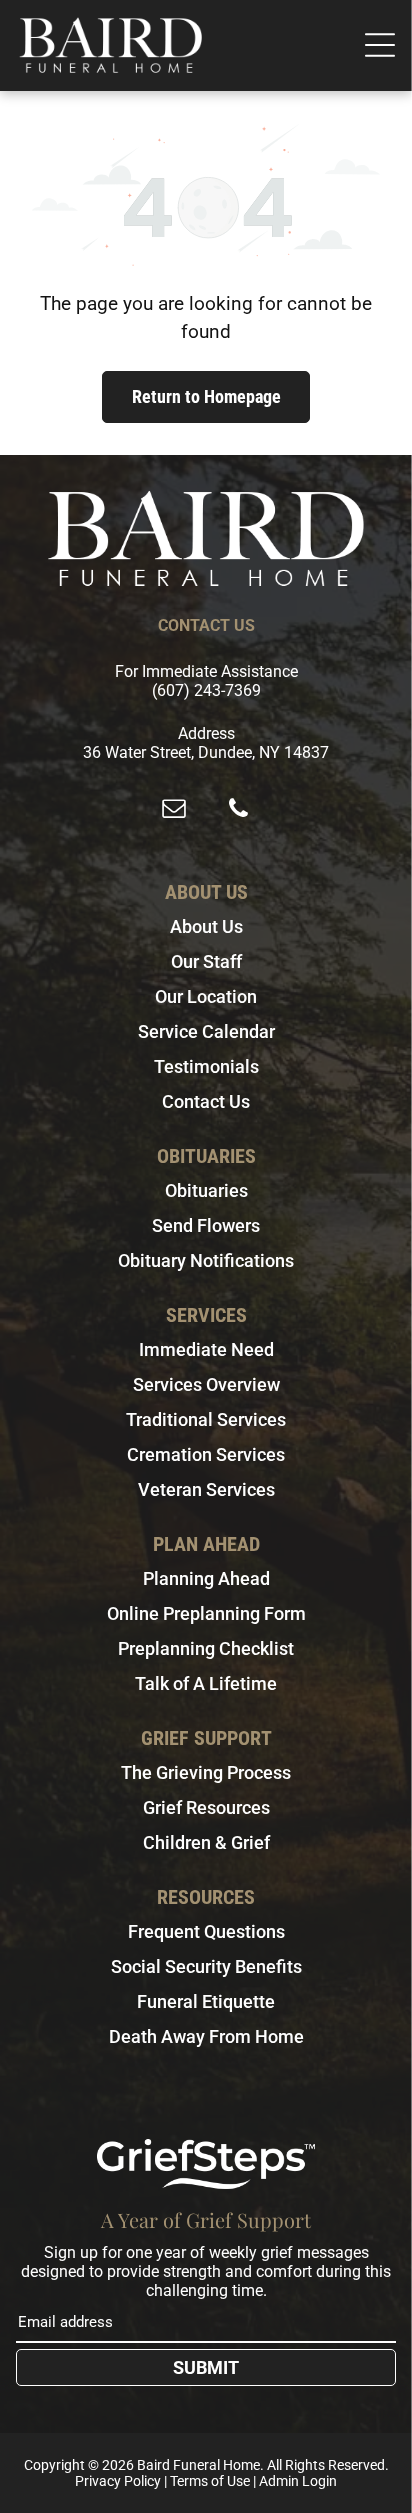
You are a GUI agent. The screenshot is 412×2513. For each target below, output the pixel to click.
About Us (206, 926)
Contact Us (206, 1101)
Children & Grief (206, 1842)
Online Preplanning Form (206, 1613)
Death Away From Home (206, 2036)
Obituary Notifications (206, 1260)
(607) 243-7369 (206, 690)
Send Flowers (206, 1225)
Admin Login (298, 2481)
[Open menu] (380, 45)
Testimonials (206, 1066)
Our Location (206, 996)
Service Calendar (206, 1031)
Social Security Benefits (206, 1966)
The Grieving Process (206, 1772)
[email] (174, 810)
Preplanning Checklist (206, 1648)
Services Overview (206, 1384)
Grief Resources (206, 1807)
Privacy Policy (118, 2481)
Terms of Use (210, 2481)
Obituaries (206, 1190)
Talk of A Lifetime (206, 1683)
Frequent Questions (206, 1931)
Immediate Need (206, 1349)
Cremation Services (206, 1454)
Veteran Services (206, 1489)
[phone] (238, 810)
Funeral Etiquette (206, 2001)
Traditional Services (206, 1419)
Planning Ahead (206, 1578)
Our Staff (206, 961)
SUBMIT (206, 2367)
